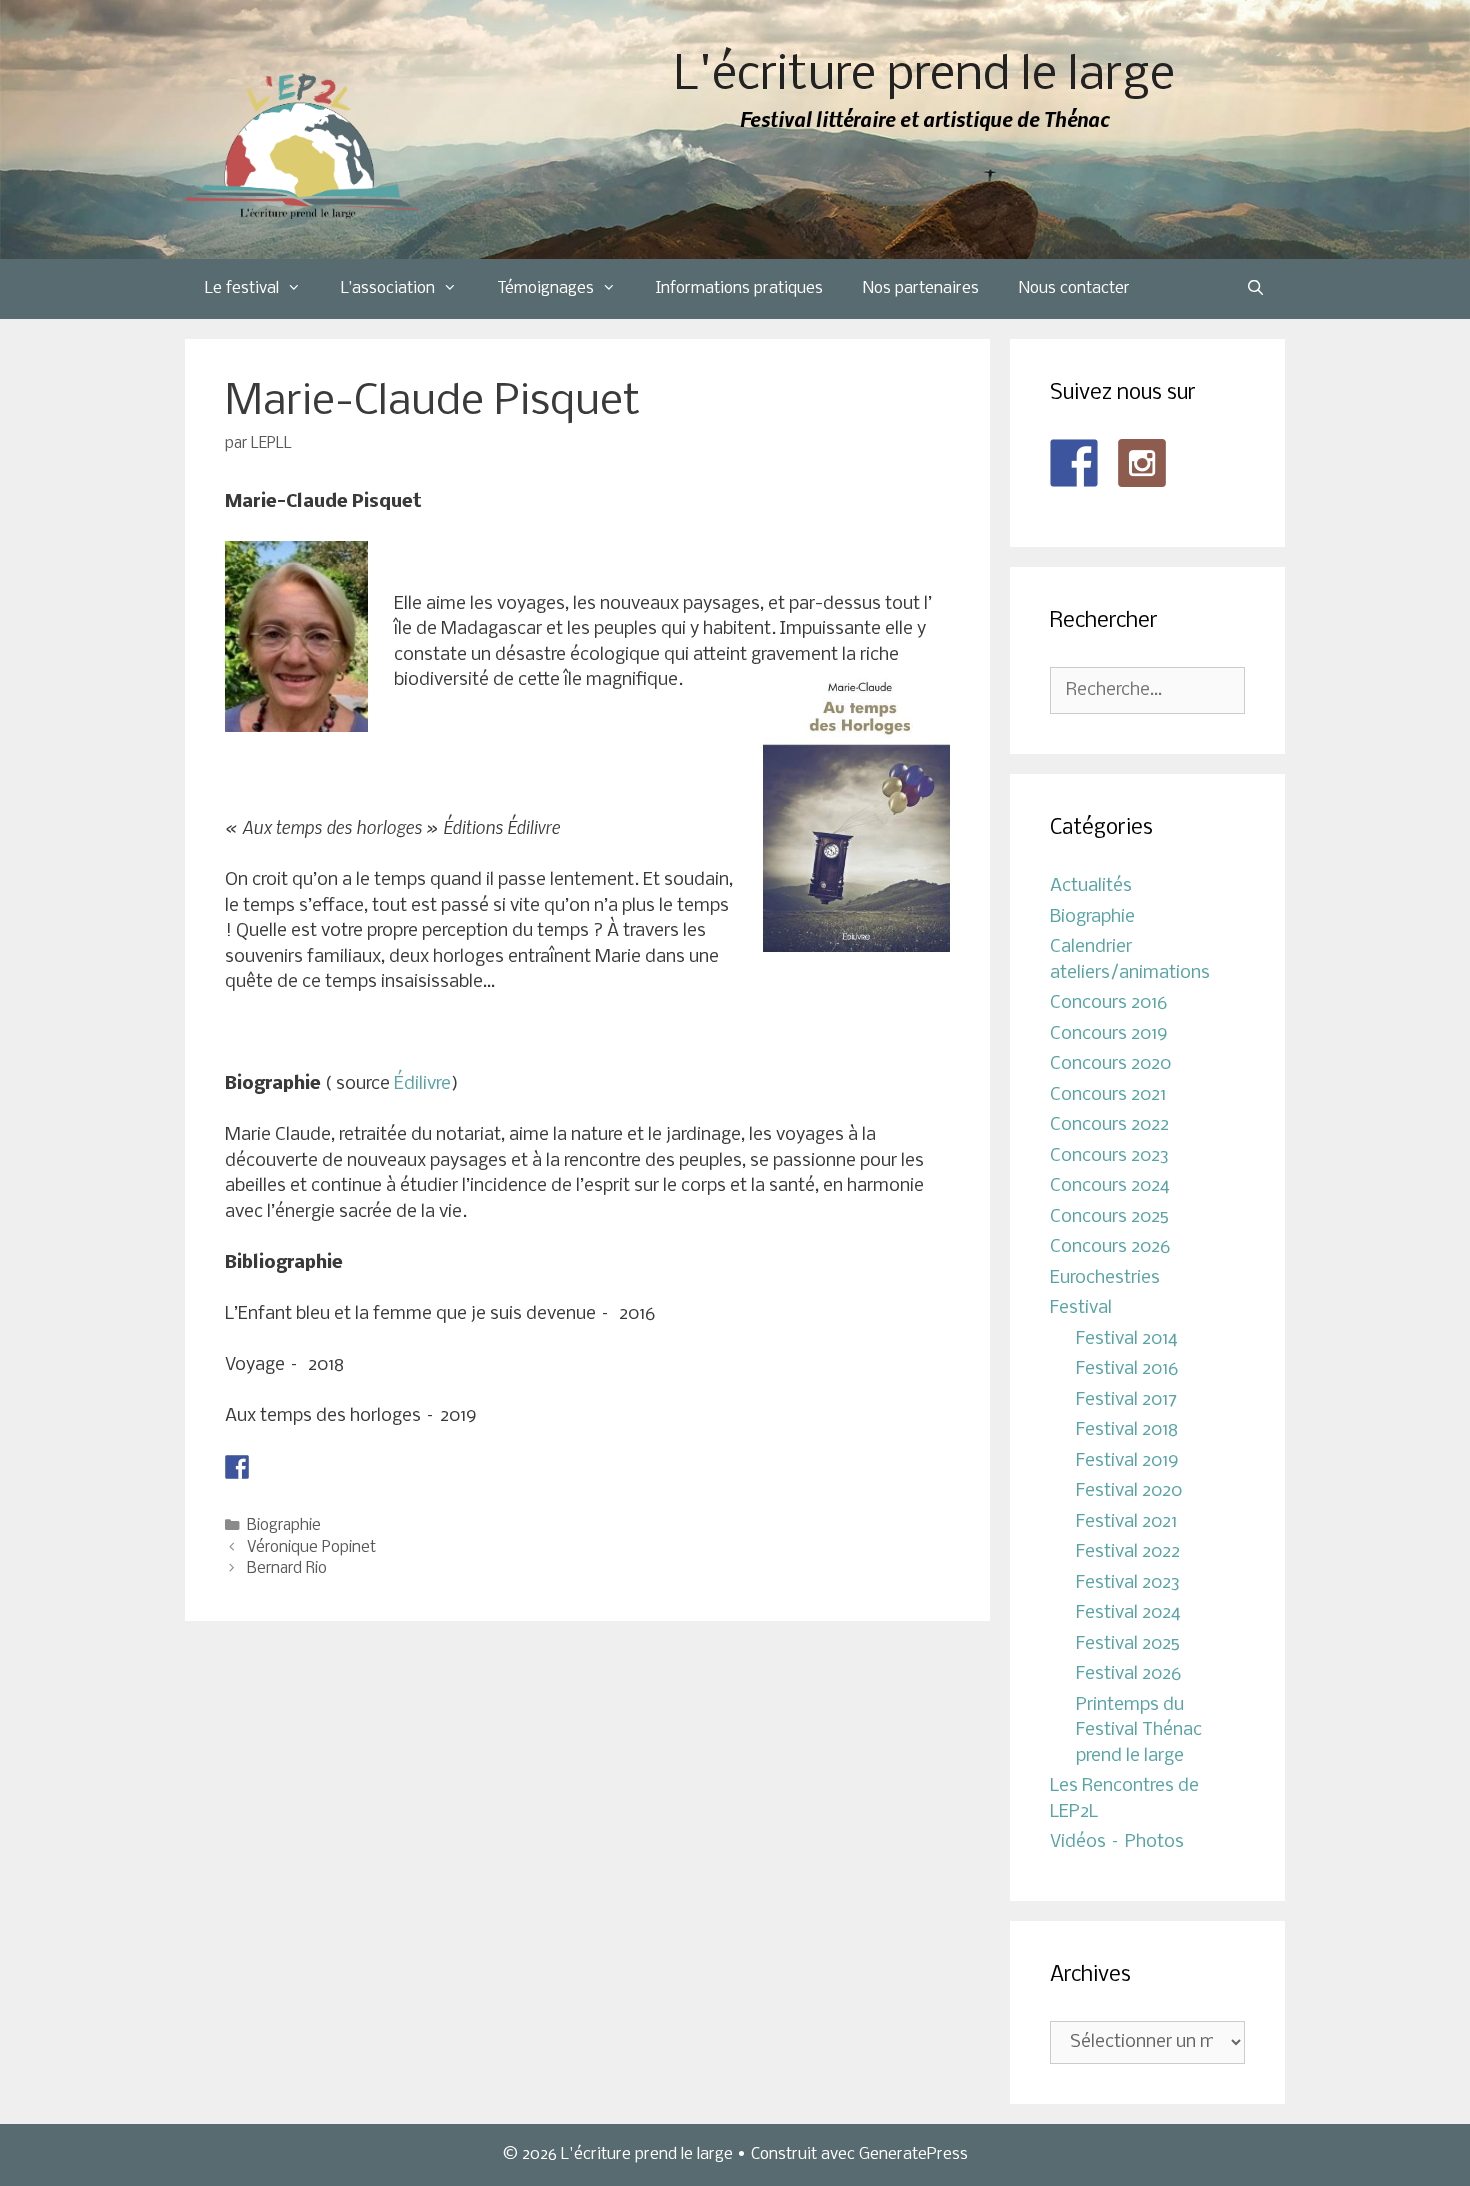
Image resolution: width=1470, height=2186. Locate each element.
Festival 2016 (1127, 1369)
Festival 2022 (1128, 1552)
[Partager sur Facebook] (237, 1467)
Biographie (284, 1526)
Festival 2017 (1126, 1400)
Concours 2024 (1110, 1186)
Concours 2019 (1109, 1034)
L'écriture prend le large (924, 76)
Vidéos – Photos (1117, 1842)
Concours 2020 (1110, 1064)
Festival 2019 (1127, 1461)
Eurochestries (1105, 1278)
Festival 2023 (1128, 1583)
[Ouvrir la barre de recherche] (1255, 289)
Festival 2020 (1129, 1491)
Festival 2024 (1128, 1613)
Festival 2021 (1126, 1522)
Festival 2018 (1127, 1430)
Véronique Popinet (311, 1548)
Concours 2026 (1110, 1247)
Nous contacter (1074, 288)
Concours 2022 (1109, 1125)
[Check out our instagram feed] (1142, 463)
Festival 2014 (1127, 1339)
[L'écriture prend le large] (302, 146)
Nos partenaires (921, 288)
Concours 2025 (1109, 1217)
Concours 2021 (1108, 1095)
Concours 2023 (1109, 1156)
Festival (1081, 1308)
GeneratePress (913, 2154)
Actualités (1091, 886)
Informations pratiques (739, 288)
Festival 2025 (1128, 1644)
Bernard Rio (287, 1569)
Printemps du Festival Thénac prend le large (1139, 1731)
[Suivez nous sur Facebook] (1074, 463)
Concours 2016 (1108, 1003)
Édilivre (422, 1084)
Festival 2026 (1128, 1674)
